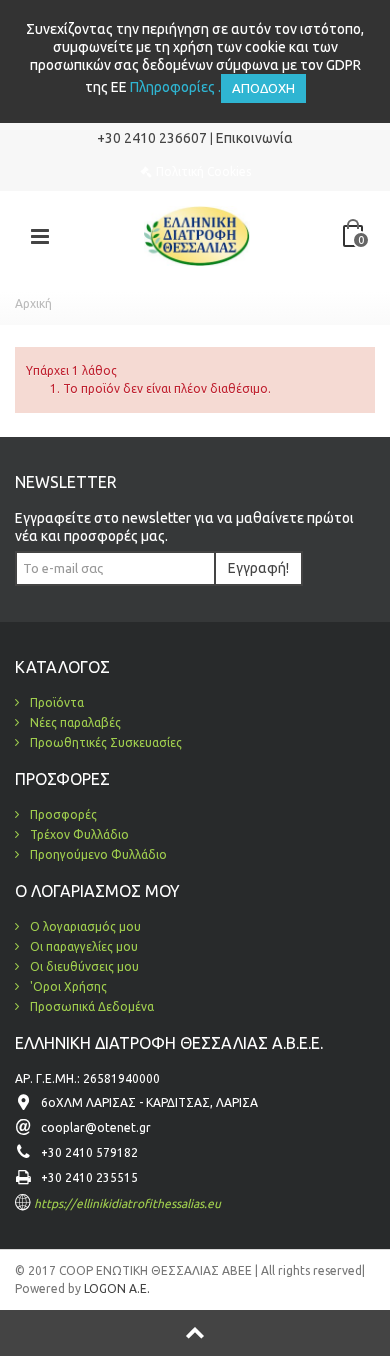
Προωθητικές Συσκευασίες (104, 742)
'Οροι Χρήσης (67, 986)
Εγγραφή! (258, 568)
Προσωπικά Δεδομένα (90, 1006)
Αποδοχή (263, 88)
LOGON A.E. (115, 1288)
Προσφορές (62, 814)
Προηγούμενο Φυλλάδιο (97, 854)
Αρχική (33, 303)
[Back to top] (195, 1333)
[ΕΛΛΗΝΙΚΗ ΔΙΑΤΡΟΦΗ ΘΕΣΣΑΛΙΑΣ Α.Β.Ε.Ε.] (197, 234)
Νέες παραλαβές (74, 722)
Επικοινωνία (254, 138)
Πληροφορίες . (175, 87)
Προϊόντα (55, 702)
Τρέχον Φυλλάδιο (78, 834)
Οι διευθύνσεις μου (83, 966)
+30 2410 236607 (152, 138)
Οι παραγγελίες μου (82, 946)
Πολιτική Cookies (203, 171)
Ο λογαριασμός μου (84, 926)
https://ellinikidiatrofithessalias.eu (127, 1203)
